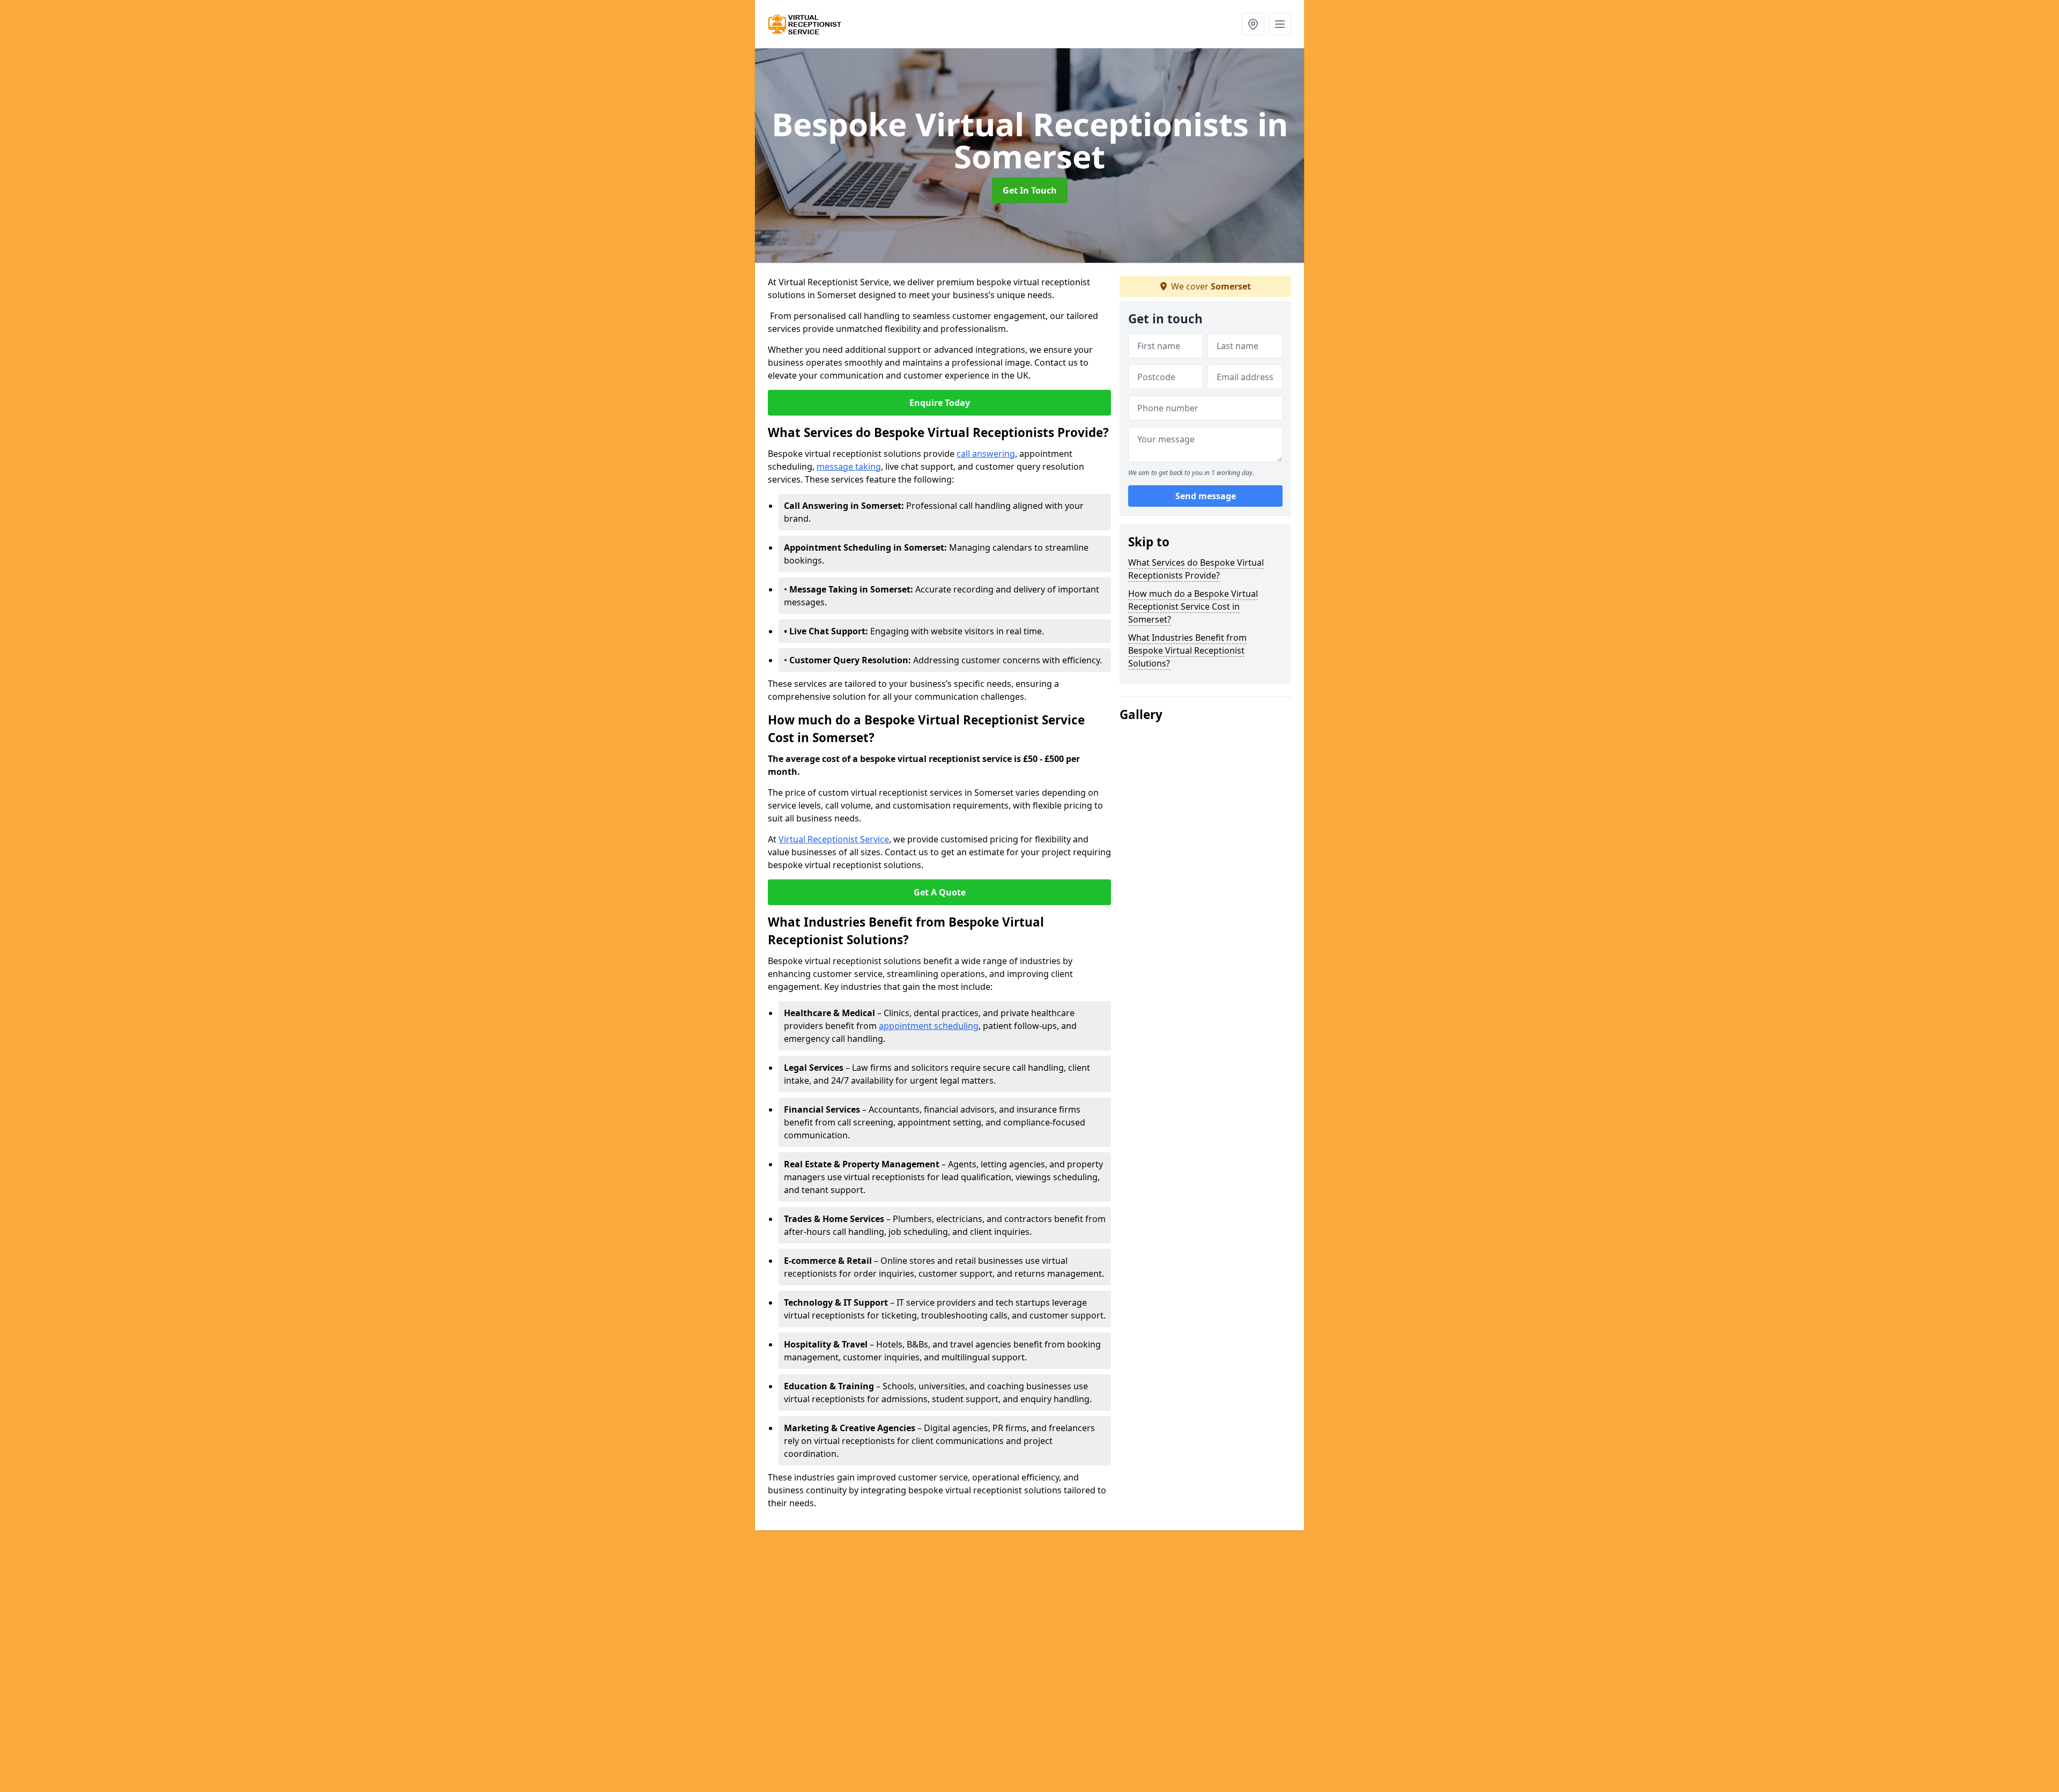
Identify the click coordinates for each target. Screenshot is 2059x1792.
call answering (986, 454)
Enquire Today (940, 403)
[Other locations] (1253, 24)
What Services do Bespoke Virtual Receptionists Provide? (1196, 569)
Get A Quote (940, 892)
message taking (849, 466)
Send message (1206, 496)
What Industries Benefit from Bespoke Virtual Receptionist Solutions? (1187, 650)
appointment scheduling (929, 1026)
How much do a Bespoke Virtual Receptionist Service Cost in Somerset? (1193, 606)
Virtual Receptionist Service (834, 839)
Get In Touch (1030, 190)
